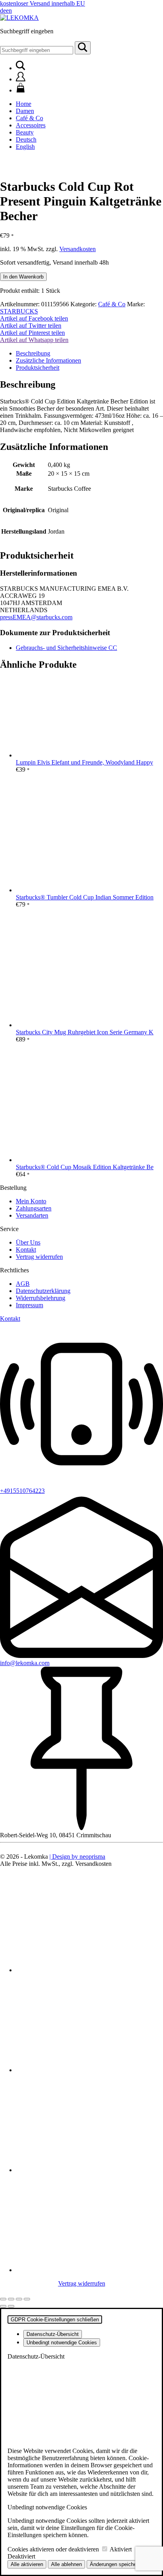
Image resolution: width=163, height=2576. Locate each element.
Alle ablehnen (66, 2564)
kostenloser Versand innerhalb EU (43, 3)
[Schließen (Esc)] (27, 2299)
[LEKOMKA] (19, 18)
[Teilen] (19, 2299)
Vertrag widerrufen (39, 1257)
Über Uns (28, 1242)
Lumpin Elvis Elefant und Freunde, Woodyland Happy (84, 762)
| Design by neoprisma (77, 1857)
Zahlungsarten (34, 1208)
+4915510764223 (22, 1491)
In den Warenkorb (23, 277)
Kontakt (26, 1250)
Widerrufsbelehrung (41, 1298)
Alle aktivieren (27, 2564)
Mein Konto (31, 1201)
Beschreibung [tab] (33, 353)
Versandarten (32, 1215)
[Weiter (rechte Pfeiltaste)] (11, 2306)
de (3, 11)
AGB (23, 1284)
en (9, 11)
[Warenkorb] (21, 90)
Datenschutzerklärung (43, 1291)
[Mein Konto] (21, 79)
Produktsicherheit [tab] (38, 368)
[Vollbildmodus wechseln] (11, 2299)
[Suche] (83, 48)
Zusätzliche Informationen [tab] (48, 360)
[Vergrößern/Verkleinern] (3, 2299)
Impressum (29, 1305)
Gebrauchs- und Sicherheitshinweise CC (66, 648)
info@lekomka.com (25, 1663)
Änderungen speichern (115, 2564)
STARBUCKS (19, 311)
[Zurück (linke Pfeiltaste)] (3, 2306)
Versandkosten (78, 249)
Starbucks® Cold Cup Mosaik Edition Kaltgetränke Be (85, 1167)
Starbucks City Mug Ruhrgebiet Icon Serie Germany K (85, 1032)
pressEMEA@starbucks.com (36, 617)
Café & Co (112, 304)
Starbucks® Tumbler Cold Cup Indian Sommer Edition (85, 897)
